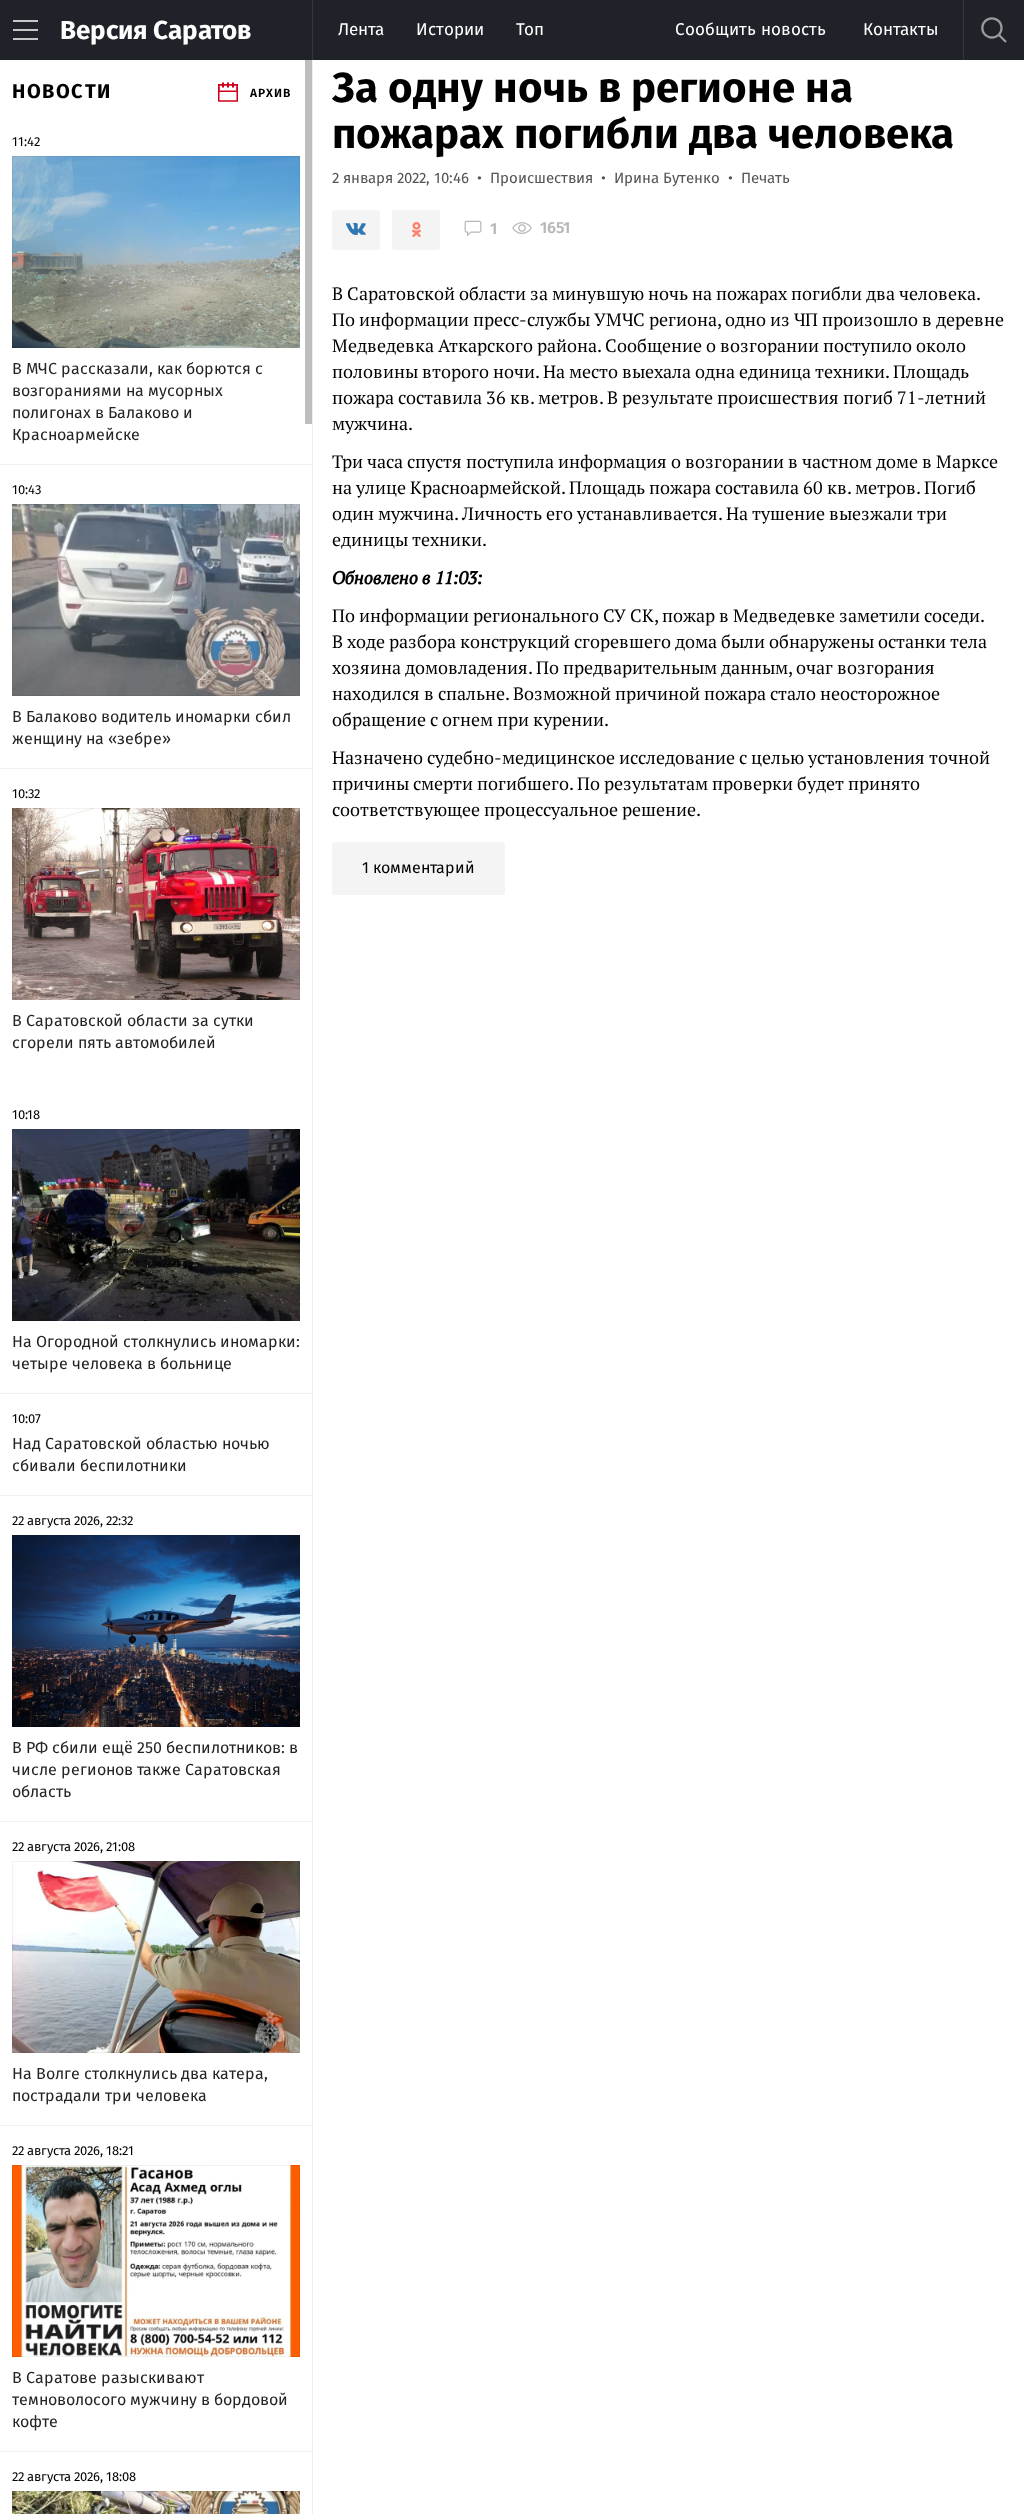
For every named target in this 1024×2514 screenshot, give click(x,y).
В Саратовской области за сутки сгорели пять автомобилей (133, 1031)
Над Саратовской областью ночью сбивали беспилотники (141, 1454)
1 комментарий (418, 867)
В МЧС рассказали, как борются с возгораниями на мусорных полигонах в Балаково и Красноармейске (137, 401)
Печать (765, 178)
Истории (450, 29)
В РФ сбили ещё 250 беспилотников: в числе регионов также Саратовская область (155, 1769)
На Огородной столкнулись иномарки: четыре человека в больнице (156, 1352)
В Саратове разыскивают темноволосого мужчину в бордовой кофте (150, 2399)
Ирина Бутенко (667, 178)
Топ (530, 29)
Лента (361, 29)
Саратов (155, 30)
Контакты (900, 29)
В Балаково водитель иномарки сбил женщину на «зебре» (151, 727)
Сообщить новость (750, 29)
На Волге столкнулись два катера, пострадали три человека (140, 2084)
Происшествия (541, 178)
